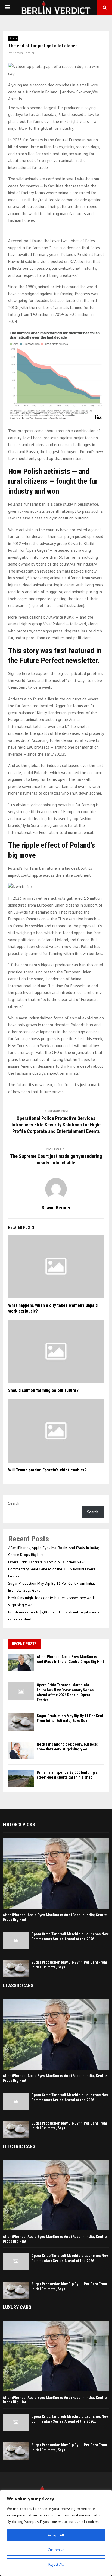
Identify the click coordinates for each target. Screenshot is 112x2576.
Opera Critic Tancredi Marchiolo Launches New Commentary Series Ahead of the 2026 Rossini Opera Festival (52, 1569)
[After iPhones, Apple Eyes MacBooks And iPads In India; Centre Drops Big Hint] (21, 1663)
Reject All (56, 2564)
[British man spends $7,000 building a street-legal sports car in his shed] (21, 1778)
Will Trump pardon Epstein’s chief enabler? (47, 1470)
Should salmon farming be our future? (43, 1390)
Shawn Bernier (24, 53)
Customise (56, 2550)
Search (14, 1503)
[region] (56, 2533)
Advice (13, 38)
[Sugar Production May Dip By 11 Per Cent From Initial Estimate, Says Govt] (21, 1722)
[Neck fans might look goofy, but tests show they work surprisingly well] (21, 1750)
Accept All (56, 2535)
